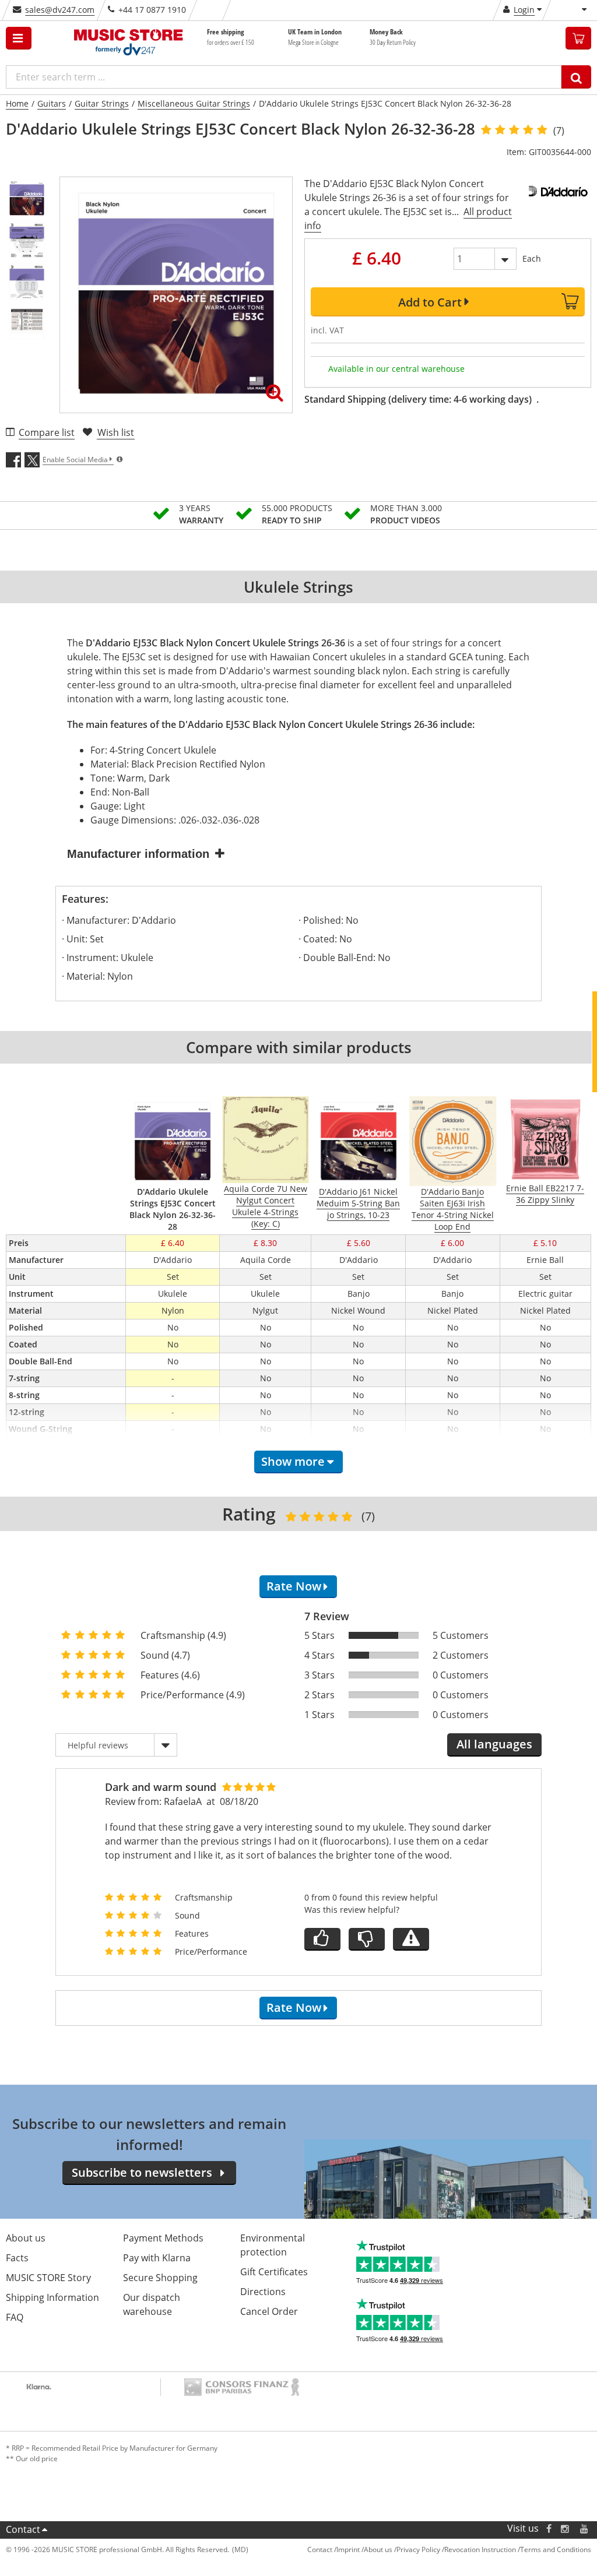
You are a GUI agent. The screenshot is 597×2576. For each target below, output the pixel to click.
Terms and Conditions (556, 2549)
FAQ (15, 2317)
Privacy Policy (418, 2549)
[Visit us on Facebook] (549, 2529)
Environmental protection (273, 2245)
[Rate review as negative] (367, 1939)
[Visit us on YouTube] (585, 2529)
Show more (293, 1461)
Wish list (116, 432)
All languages (494, 1744)
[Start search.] (576, 77)
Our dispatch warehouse (152, 2304)
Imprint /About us (364, 2549)
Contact (23, 2529)
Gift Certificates (274, 2272)
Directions (263, 2292)
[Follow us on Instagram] (566, 2529)
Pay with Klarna (157, 2258)
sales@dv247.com (60, 10)
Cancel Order (269, 2311)
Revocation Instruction (480, 2549)
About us (26, 2238)
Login (524, 10)
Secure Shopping (160, 2278)
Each (532, 258)
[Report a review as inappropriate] (411, 1939)
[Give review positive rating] (322, 1939)
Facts (17, 2258)
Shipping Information (52, 2297)
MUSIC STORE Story (48, 2278)
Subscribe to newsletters (142, 2172)
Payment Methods (163, 2238)
